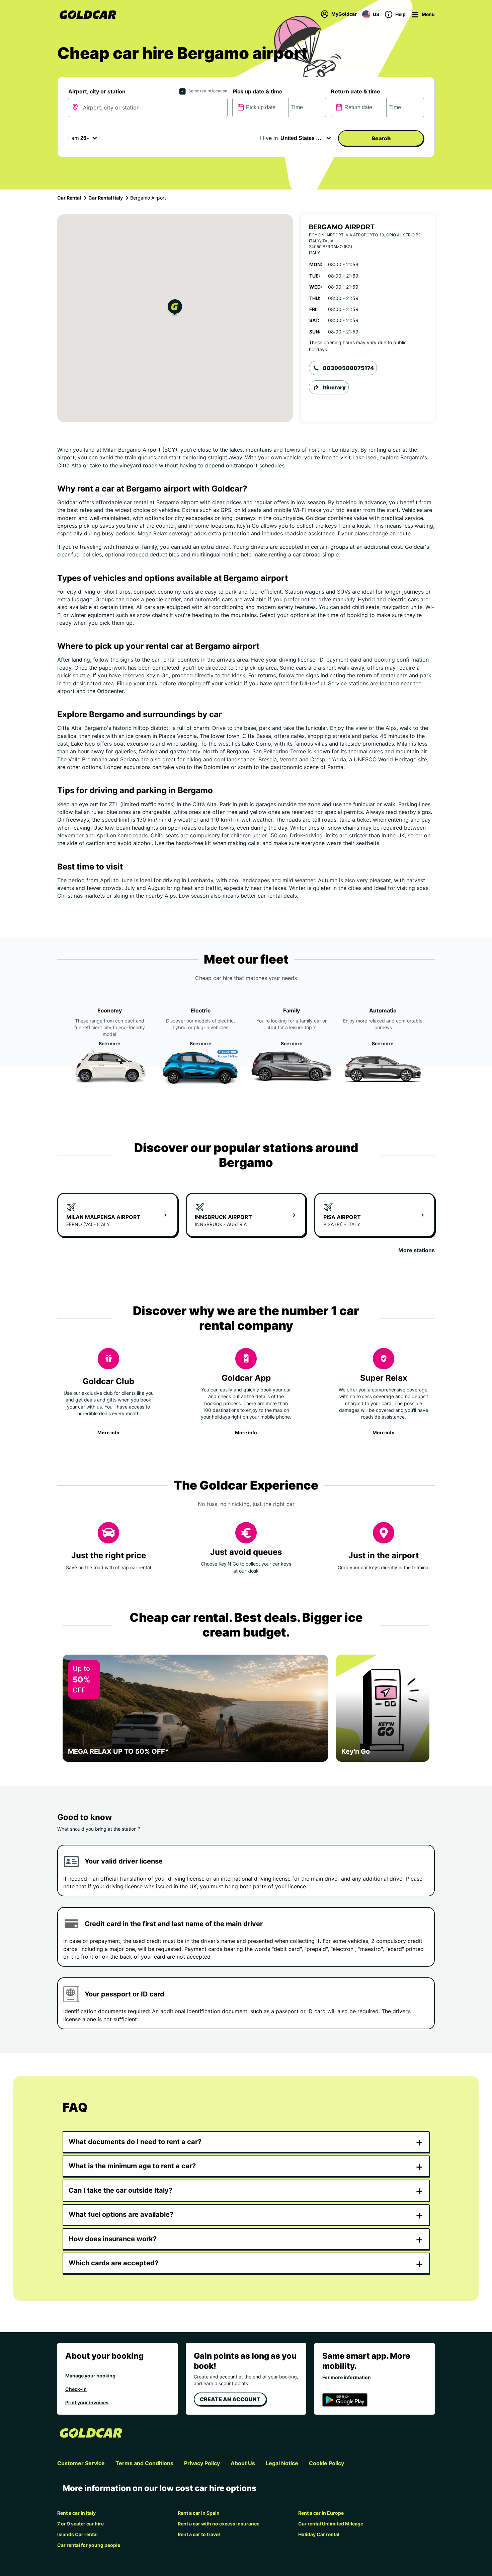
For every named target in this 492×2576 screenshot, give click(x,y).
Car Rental (69, 198)
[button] (175, 309)
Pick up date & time (258, 91)
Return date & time (356, 91)
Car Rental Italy (106, 198)
